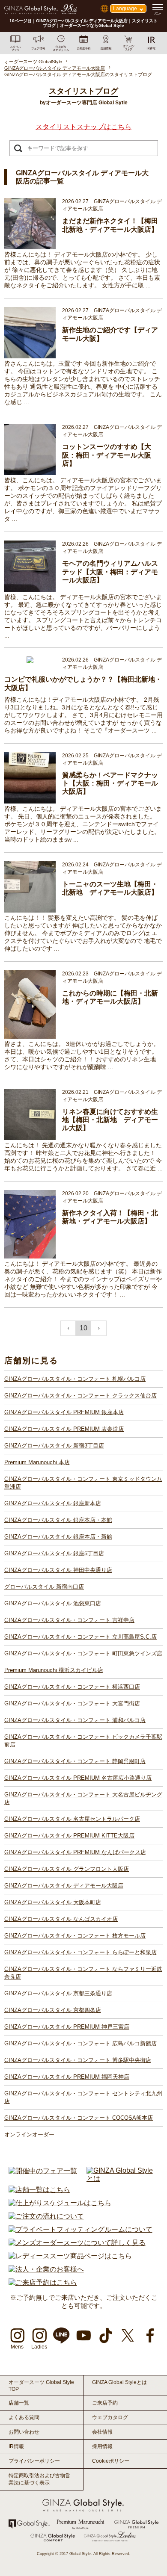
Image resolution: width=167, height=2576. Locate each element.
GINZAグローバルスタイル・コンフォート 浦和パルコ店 (75, 1720)
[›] (99, 1328)
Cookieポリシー (111, 2461)
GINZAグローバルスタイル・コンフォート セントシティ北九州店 (83, 2097)
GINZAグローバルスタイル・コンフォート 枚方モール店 (75, 1936)
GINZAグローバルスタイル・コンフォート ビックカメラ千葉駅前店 (83, 1741)
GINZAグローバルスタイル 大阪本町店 (53, 1902)
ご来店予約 (105, 2403)
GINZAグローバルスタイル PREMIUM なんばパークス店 (75, 1852)
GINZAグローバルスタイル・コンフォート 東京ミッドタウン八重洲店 (83, 1483)
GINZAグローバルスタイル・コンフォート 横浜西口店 (72, 1687)
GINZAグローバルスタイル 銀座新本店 (53, 1503)
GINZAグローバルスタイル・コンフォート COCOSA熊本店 (79, 2118)
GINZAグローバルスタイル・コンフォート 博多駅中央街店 (78, 2060)
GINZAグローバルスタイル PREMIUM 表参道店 (64, 1429)
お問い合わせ (24, 2432)
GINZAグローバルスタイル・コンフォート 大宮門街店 (72, 1703)
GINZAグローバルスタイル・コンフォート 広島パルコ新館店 (81, 2043)
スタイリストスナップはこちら (83, 127)
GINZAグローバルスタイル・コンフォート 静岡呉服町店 (75, 1761)
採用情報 (102, 2446)
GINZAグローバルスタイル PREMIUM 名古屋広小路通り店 (78, 1778)
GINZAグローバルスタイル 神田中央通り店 (58, 1570)
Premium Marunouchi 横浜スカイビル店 (54, 1670)
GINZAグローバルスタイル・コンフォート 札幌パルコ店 (75, 1379)
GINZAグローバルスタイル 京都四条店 (53, 2010)
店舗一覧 (19, 2403)
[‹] (68, 1328)
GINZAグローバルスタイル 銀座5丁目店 (54, 1553)
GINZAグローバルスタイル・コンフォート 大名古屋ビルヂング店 (83, 1798)
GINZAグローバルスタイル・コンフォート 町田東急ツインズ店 (83, 1653)
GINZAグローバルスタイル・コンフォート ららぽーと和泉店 (81, 1952)
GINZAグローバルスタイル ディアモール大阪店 (64, 1886)
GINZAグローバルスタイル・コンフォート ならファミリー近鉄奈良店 (83, 1973)
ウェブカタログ (110, 2417)
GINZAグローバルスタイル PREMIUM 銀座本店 (64, 1412)
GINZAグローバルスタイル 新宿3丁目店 (54, 1446)
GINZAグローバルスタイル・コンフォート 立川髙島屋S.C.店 (81, 1637)
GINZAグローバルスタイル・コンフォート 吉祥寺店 (69, 1620)
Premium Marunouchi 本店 (37, 1462)
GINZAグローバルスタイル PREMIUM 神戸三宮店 (67, 2027)
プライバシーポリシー (34, 2461)
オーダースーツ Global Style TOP (41, 2386)
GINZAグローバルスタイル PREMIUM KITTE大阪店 (69, 1836)
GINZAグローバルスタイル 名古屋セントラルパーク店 (72, 1819)
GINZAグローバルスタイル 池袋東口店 (53, 1603)
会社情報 (102, 2432)
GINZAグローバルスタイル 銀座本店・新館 (58, 1537)
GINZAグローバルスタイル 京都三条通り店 (58, 1993)
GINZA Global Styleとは (119, 2382)
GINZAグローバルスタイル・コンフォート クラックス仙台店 (81, 1396)
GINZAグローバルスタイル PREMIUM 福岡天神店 (67, 2077)
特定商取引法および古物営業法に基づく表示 (39, 2479)
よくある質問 (24, 2417)
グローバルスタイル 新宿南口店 (44, 1587)
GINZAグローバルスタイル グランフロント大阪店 (67, 1869)
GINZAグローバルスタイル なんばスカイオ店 (61, 1919)
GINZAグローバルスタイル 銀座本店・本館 (58, 1520)
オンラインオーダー (29, 2134)
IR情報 (16, 2446)
